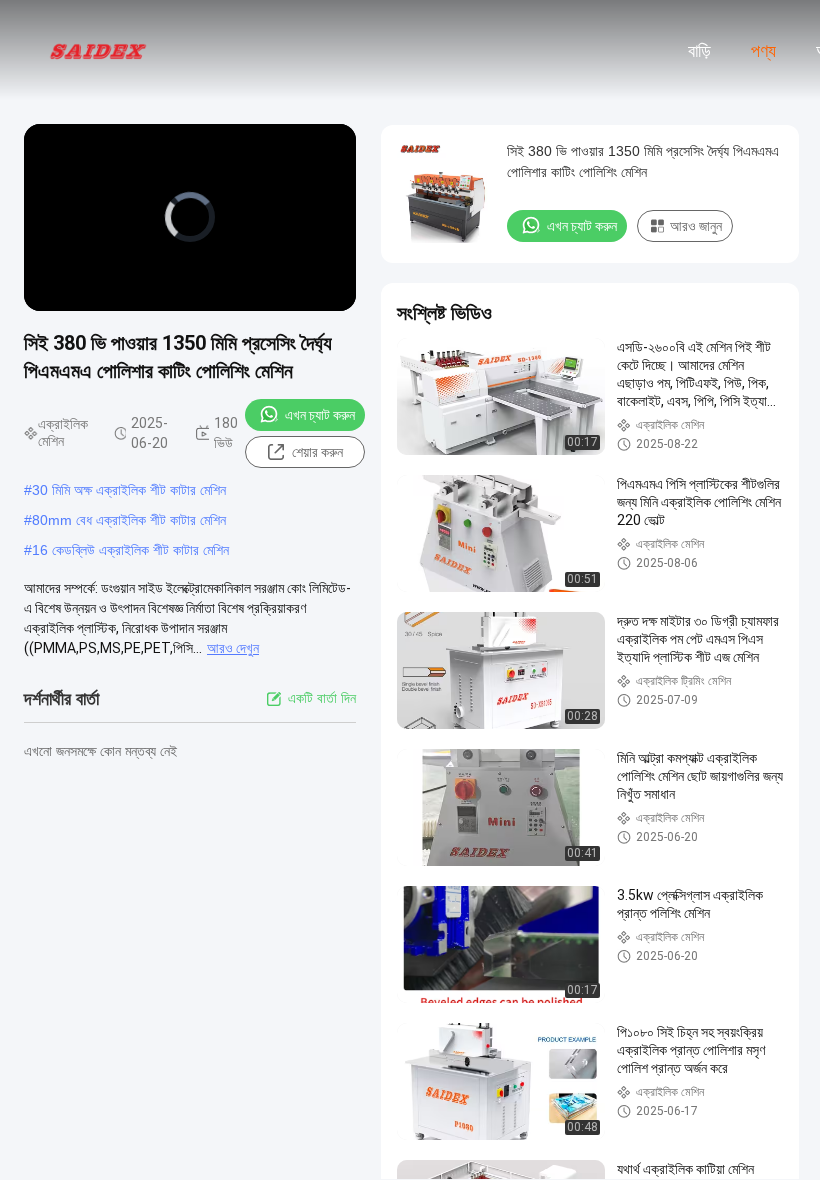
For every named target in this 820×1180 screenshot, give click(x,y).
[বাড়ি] (98, 50)
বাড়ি (699, 51)
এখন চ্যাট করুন (320, 415)
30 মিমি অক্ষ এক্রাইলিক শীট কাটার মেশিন (129, 490)
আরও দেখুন (233, 648)
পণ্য (763, 51)
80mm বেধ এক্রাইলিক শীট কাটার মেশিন (129, 520)
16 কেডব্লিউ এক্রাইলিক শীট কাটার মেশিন (130, 550)
